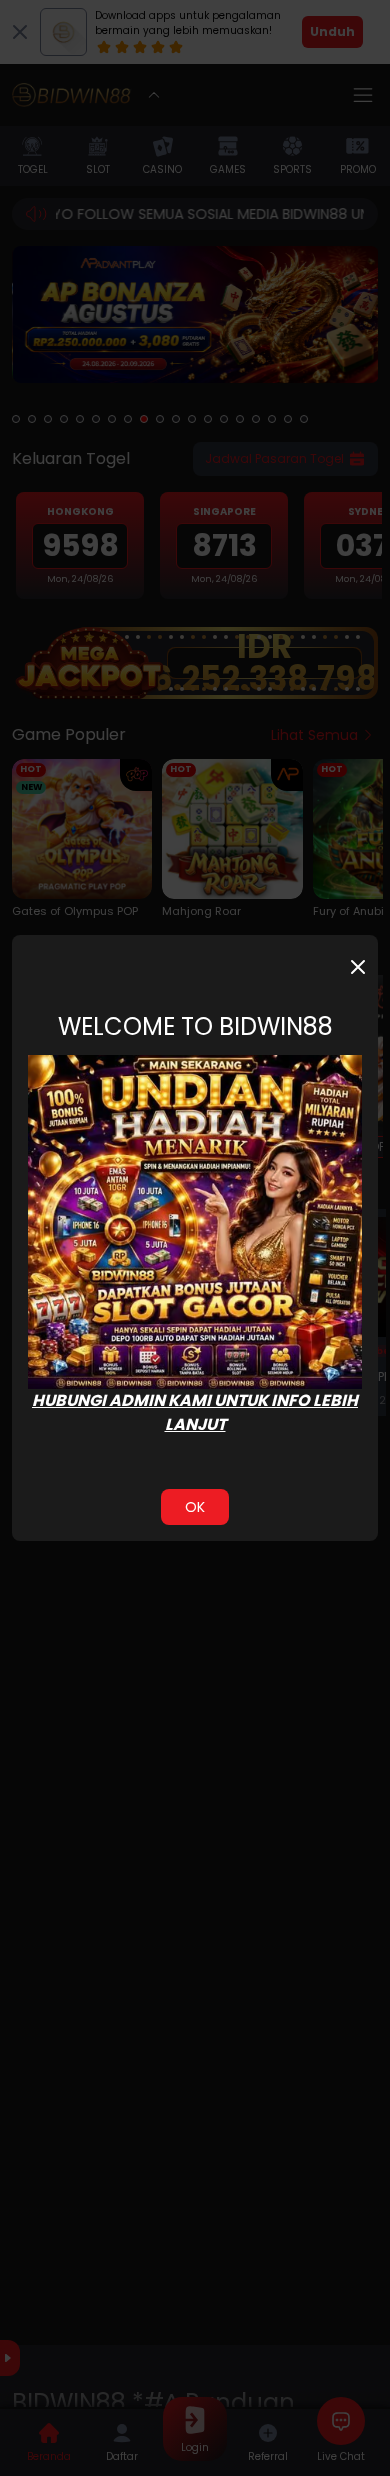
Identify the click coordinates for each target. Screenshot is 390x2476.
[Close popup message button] (358, 967)
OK (195, 1507)
